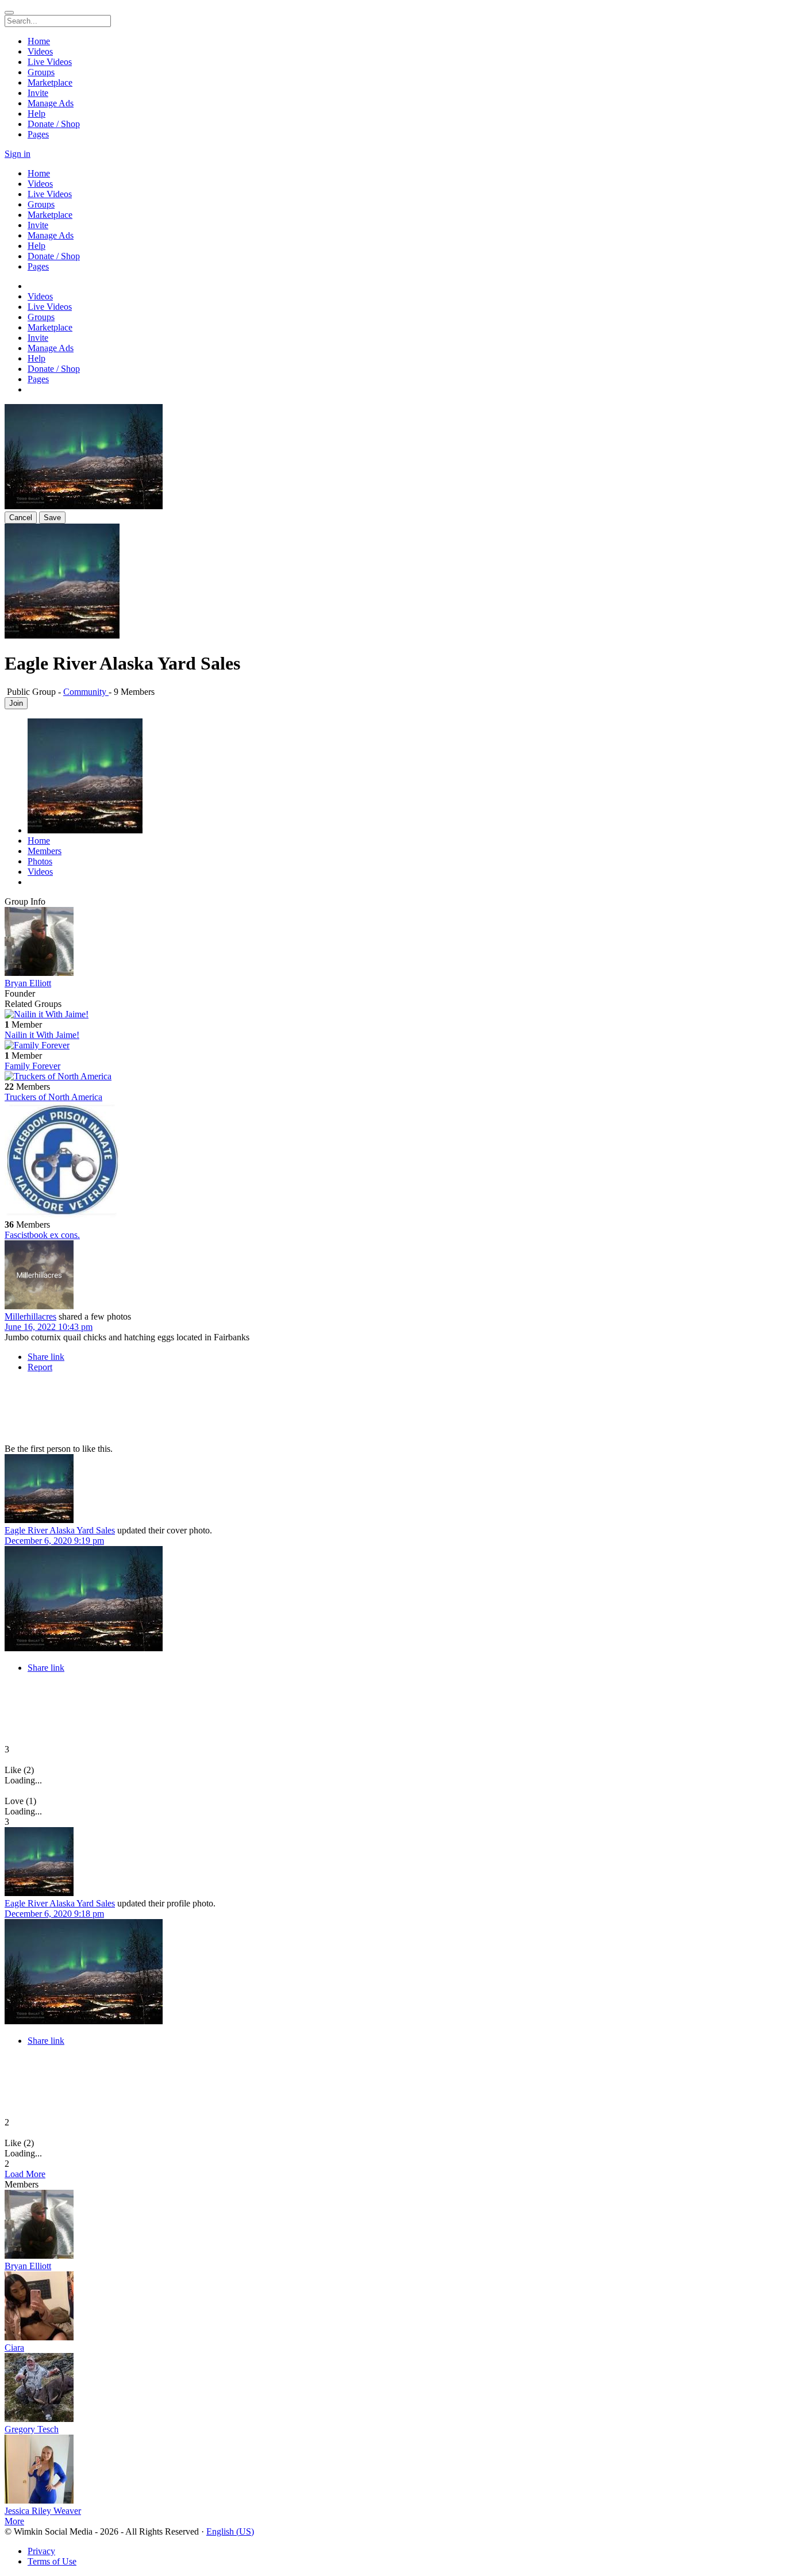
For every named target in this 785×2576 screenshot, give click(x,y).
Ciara (14, 2348)
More (14, 2521)
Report (40, 1367)
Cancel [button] (21, 518)
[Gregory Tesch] (392, 2389)
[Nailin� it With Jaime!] (392, 1014)
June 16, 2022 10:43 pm (49, 1327)
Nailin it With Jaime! (42, 1035)
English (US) (230, 2531)
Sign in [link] (18, 154)
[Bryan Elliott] (392, 943)
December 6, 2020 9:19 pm (54, 1541)
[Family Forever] (392, 1045)
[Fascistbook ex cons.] (392, 1161)
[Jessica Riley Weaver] (392, 2470)
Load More (25, 2174)
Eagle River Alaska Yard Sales (60, 1530)
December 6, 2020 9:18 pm (54, 1914)
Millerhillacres (30, 1316)
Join (16, 703)
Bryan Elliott (28, 983)
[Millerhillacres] (392, 1276)
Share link (46, 1357)
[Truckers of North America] (392, 1076)
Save (52, 518)
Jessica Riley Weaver (43, 2511)
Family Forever (32, 1066)
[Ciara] (392, 2307)
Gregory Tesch (32, 2429)
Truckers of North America (53, 1097)
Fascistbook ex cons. (42, 1235)
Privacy (41, 2551)
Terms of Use (52, 2561)
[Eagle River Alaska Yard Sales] (392, 1490)
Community (86, 692)
